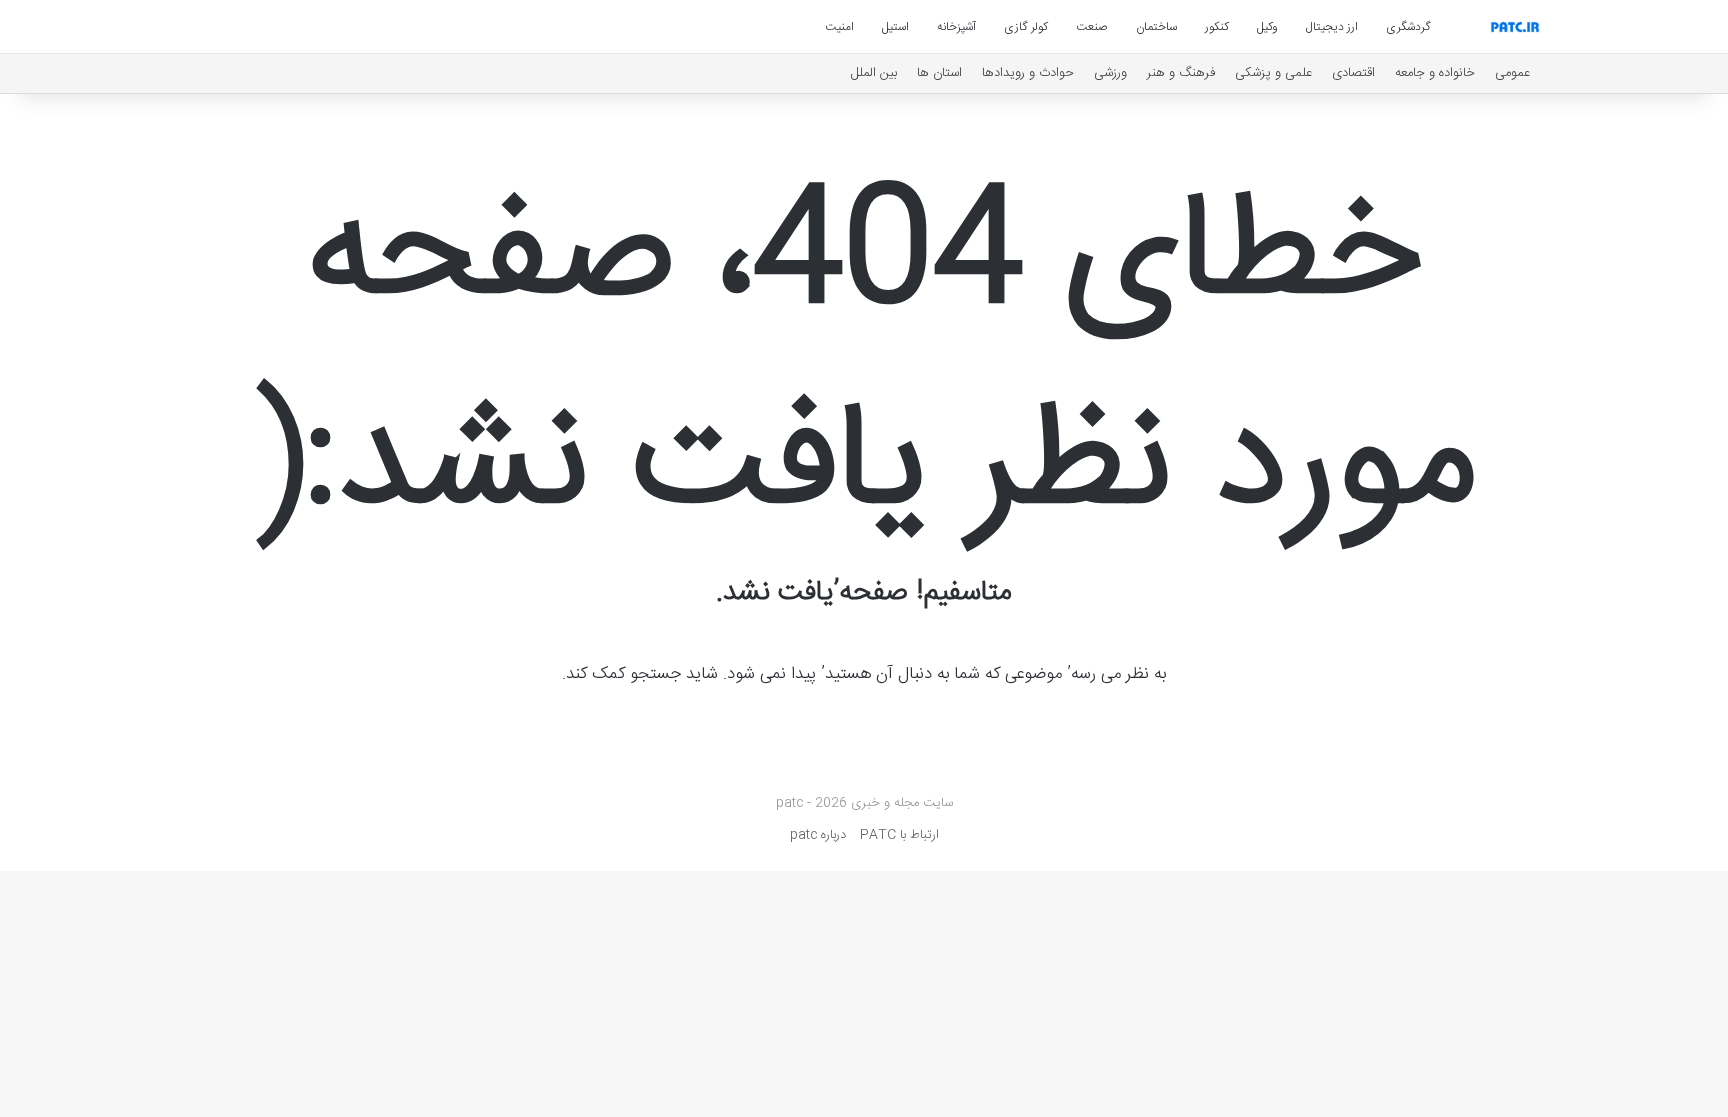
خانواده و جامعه (1435, 73)
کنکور (1217, 27)
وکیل (1267, 27)
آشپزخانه (956, 27)
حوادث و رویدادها (1028, 73)
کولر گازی (1026, 27)
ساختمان (1156, 27)
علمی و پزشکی (1273, 73)
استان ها (939, 73)
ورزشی (1110, 73)
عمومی (1512, 73)
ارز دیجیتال (1332, 27)
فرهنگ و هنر (1181, 73)
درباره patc (818, 835)
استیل (895, 27)
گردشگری (1408, 27)
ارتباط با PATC (899, 835)
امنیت (839, 27)
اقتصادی (1353, 73)
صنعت (1092, 27)
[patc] (1515, 27)
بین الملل (874, 73)
